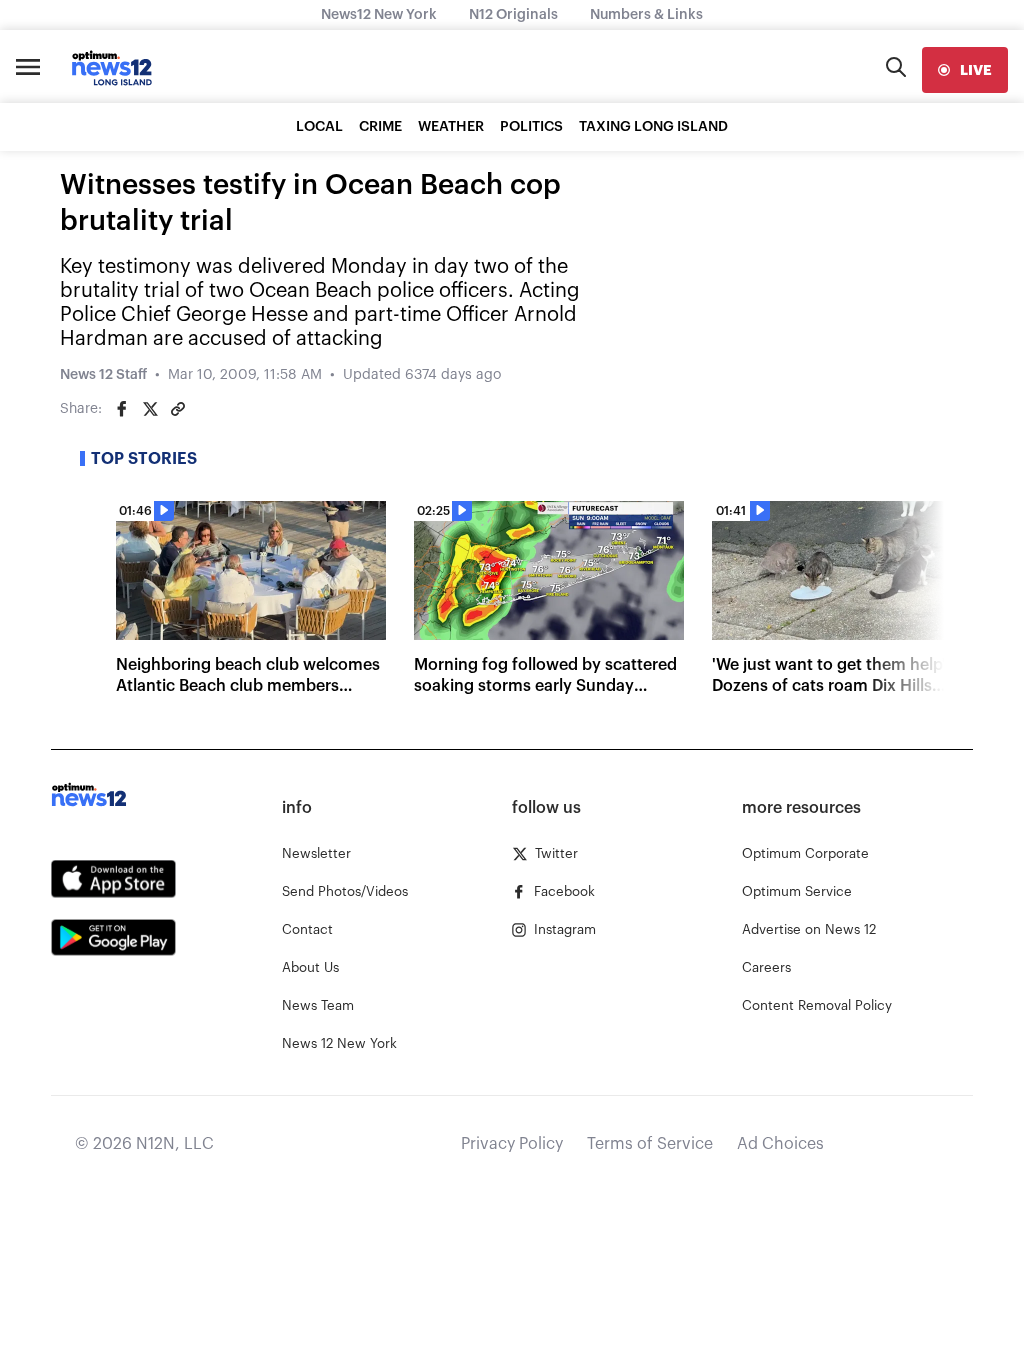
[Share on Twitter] (150, 409)
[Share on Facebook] (122, 409)
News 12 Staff (103, 375)
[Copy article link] (178, 409)
